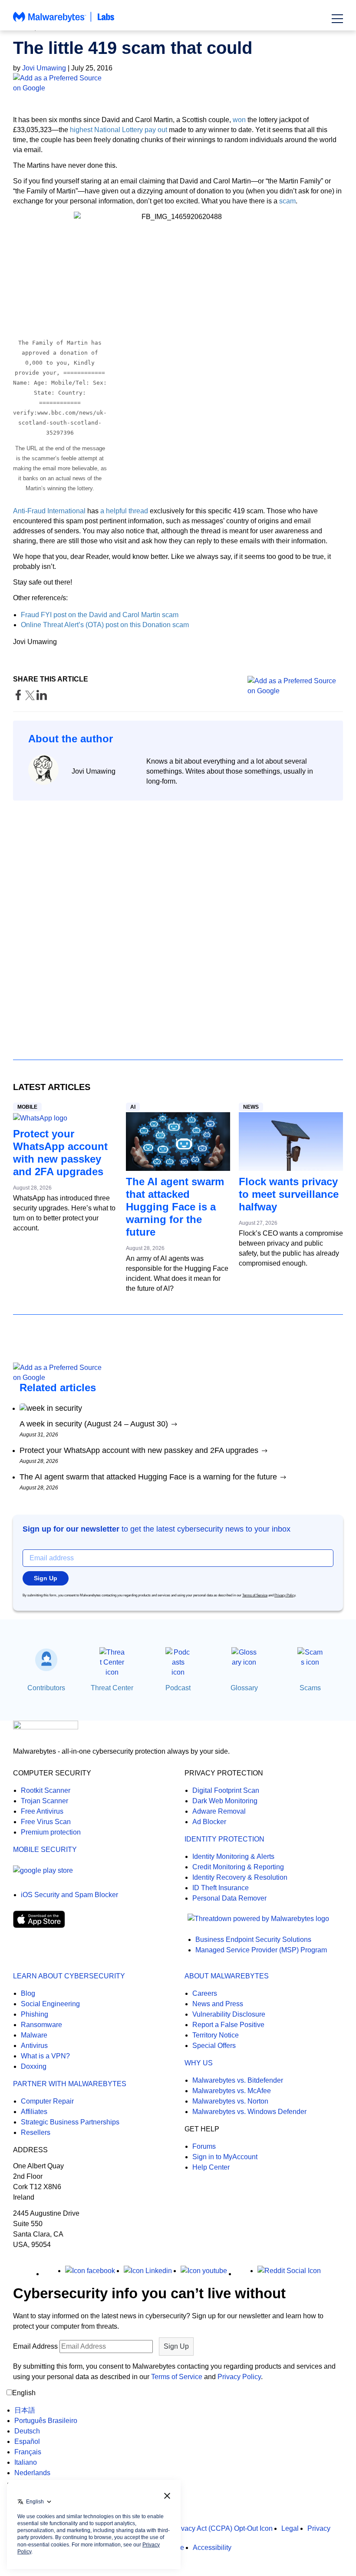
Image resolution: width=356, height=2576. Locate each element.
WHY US (199, 2063)
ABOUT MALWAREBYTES (227, 1976)
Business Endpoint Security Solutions (253, 1939)
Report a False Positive (228, 2025)
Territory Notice (216, 2035)
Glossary (244, 1688)
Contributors (46, 1688)
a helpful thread (124, 511)
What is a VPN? (45, 2056)
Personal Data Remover (229, 1898)
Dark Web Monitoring (225, 1801)
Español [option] (27, 2441)
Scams (310, 1688)
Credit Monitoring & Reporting (238, 1867)
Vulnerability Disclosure (229, 2014)
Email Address (35, 2346)
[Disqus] (178, 922)
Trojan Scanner (44, 1801)
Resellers (36, 2132)
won (239, 120)
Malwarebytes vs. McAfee (232, 2091)
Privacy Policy (285, 1595)
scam (287, 201)
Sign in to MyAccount (225, 2157)
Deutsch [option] (27, 2431)
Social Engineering (50, 2004)
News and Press (218, 2004)
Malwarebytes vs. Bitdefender (238, 2080)
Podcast (178, 1688)
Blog (28, 1993)
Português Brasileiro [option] (46, 2421)
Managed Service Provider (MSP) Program (261, 1950)
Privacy (319, 2528)
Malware (34, 2035)
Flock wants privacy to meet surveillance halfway (289, 1194)
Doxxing (34, 2066)
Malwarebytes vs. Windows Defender (249, 2112)
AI (133, 1107)
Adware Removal (219, 1811)
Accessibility (212, 2548)
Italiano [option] (26, 2462)
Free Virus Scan (46, 1822)
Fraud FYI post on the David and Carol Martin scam (100, 615)
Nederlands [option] (32, 2473)
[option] (46, 2410)
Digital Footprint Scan (226, 1790)
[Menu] (337, 19)
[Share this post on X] (31, 698)
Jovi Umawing (44, 68)
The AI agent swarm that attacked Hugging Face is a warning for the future (175, 1207)
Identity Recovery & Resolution (240, 1877)
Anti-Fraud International (49, 511)
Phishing (35, 2014)
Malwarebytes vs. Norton (230, 2101)
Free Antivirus (42, 1811)
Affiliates (34, 2112)
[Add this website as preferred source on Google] (178, 83)
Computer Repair (47, 2101)
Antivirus (34, 2046)
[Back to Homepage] (64, 21)
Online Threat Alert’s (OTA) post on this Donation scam (105, 625)
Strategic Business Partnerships (70, 2122)
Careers (205, 1993)
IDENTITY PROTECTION (224, 1839)
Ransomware (41, 2025)
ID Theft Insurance (221, 1888)
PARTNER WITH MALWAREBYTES (70, 2084)
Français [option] (28, 2452)
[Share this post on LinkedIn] (42, 698)
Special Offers (214, 2046)
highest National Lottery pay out (119, 130)
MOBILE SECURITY (45, 1850)
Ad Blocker (209, 1822)
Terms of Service (255, 1595)
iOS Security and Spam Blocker (69, 1895)
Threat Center (112, 1688)
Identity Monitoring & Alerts (233, 1856)
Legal (290, 2528)
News (251, 1107)
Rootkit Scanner (46, 1790)
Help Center (211, 2167)
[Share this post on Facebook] (19, 698)
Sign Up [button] (46, 1578)
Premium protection (51, 1832)
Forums (204, 2146)
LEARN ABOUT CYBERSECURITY (69, 1976)
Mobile (27, 1107)
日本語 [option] (25, 2410)
